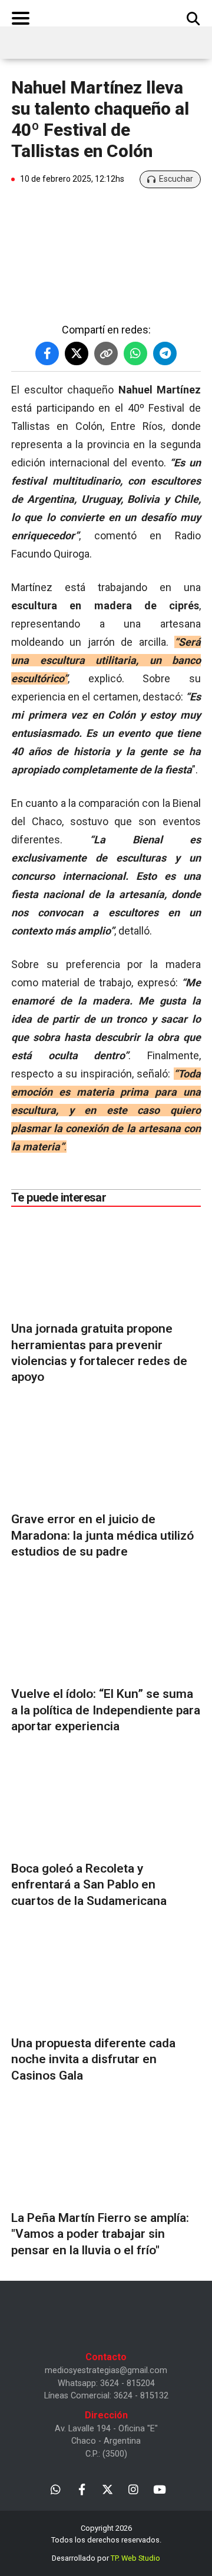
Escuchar (176, 179)
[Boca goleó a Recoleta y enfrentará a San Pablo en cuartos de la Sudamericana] (106, 1806)
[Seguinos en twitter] (107, 2489)
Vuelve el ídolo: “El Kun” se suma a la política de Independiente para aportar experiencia (106, 1710)
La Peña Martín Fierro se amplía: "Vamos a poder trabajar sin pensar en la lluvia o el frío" (100, 2234)
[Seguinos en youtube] (159, 2489)
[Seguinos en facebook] (82, 2489)
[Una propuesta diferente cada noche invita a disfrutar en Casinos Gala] (106, 1981)
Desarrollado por (106, 2558)
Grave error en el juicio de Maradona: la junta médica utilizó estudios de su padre (102, 1535)
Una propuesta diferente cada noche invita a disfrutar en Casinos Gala (93, 2059)
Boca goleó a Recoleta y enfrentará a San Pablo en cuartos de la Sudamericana (89, 1885)
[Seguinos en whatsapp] (56, 2489)
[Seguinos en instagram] (133, 2489)
